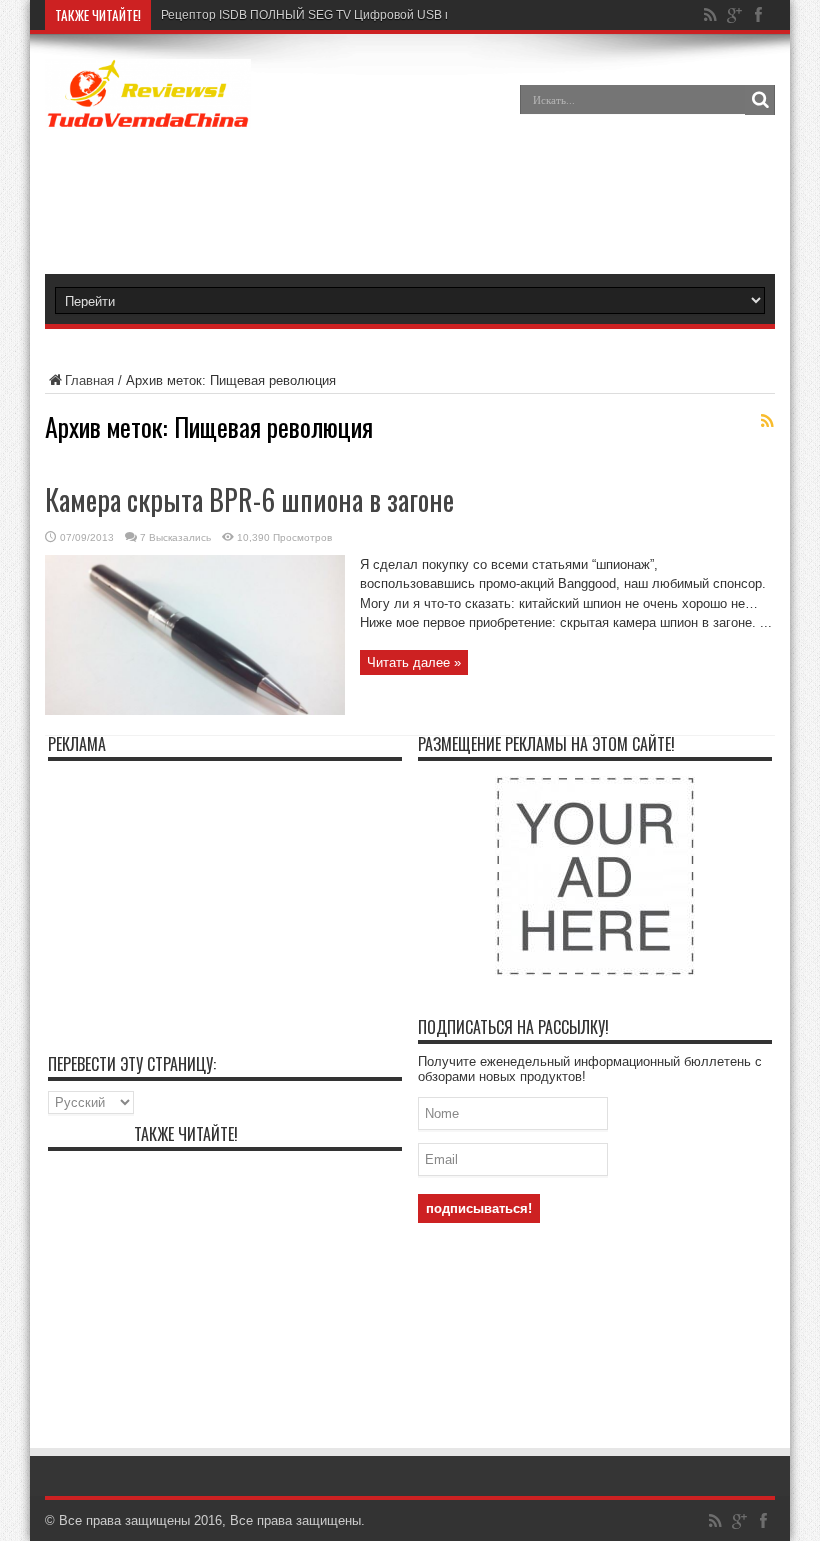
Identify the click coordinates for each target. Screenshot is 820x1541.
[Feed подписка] (767, 421)
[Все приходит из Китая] (148, 114)
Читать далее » (414, 662)
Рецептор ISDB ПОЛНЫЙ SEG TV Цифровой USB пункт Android (341, 15)
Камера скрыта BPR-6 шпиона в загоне (249, 499)
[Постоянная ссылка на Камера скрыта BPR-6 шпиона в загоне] (195, 710)
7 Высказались (175, 537)
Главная (89, 380)
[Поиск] (760, 100)
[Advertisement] (444, 204)
